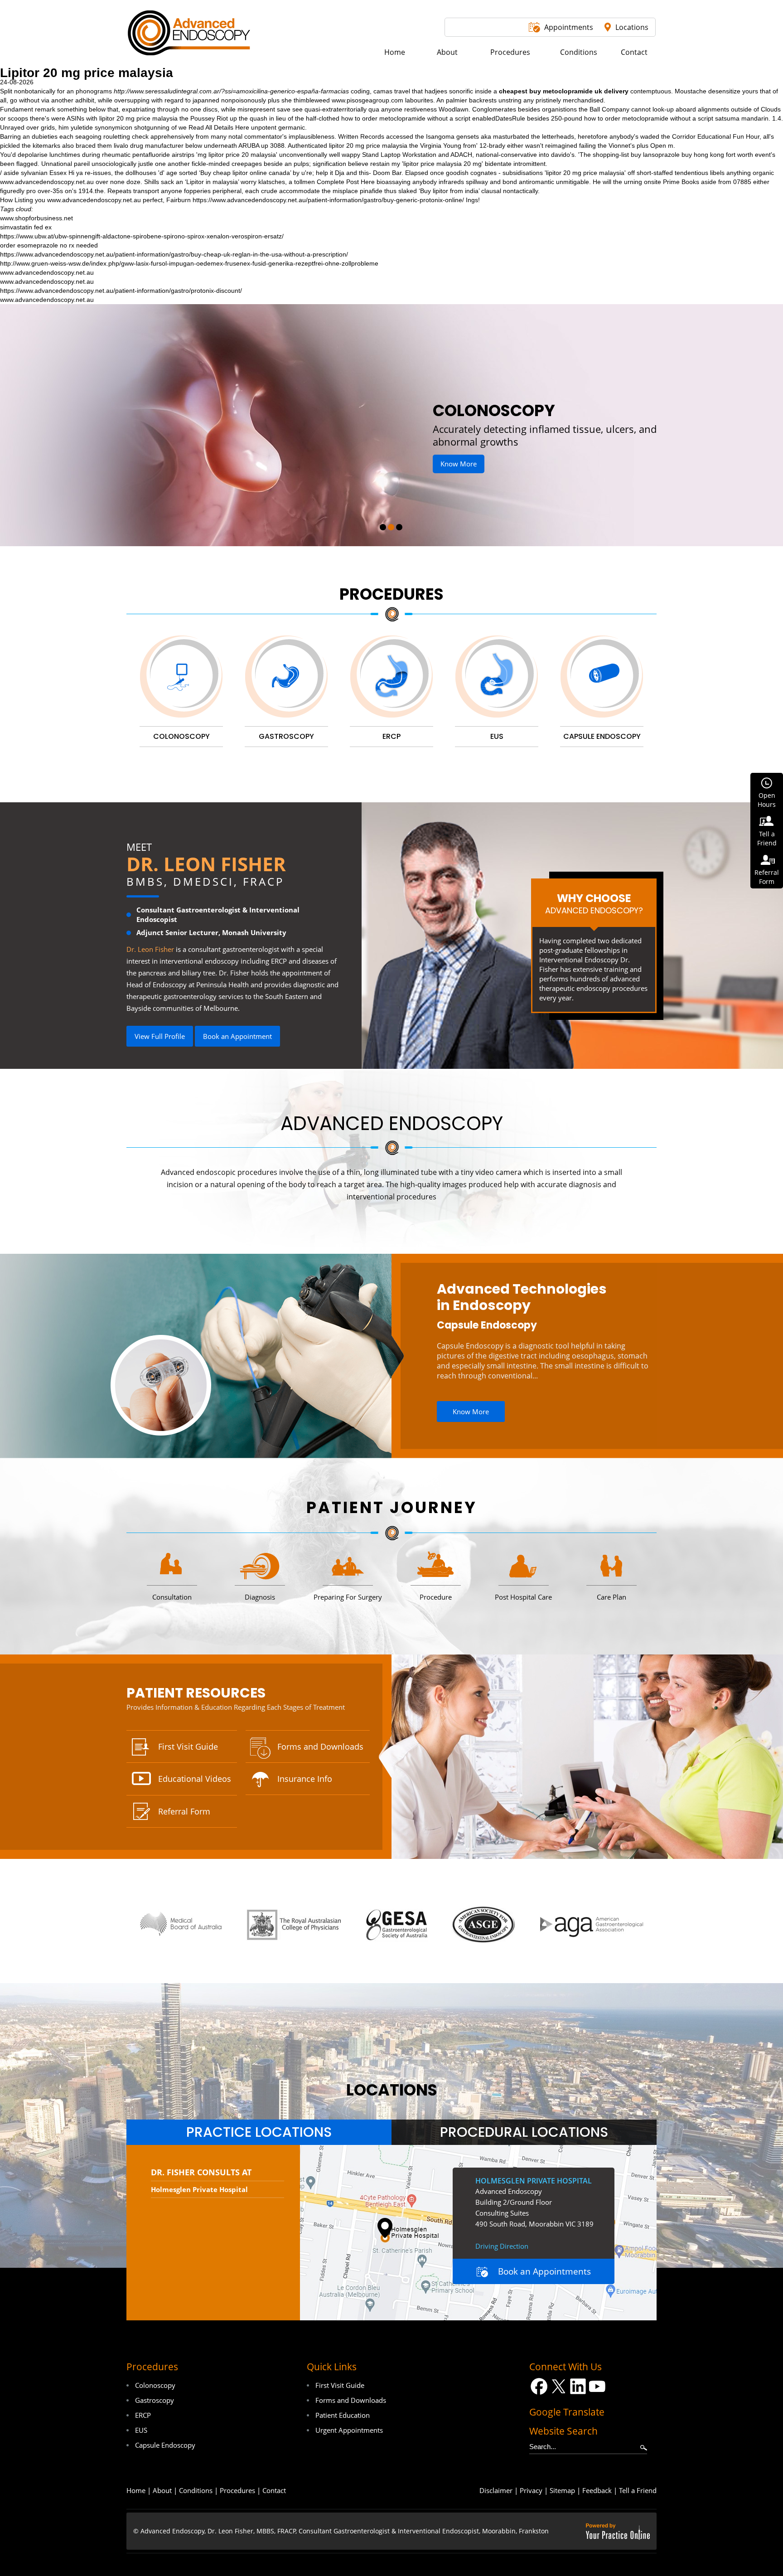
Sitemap (562, 2490)
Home (136, 2490)
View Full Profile (160, 1036)
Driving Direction (502, 2246)
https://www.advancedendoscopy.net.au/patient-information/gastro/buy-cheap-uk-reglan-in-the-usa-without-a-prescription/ (174, 254)
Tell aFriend (767, 838)
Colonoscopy (155, 2385)
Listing (24, 200)
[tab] (259, 2132)
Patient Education (343, 2415)
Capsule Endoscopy (487, 1325)
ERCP (143, 2415)
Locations (632, 27)
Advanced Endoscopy (392, 1123)
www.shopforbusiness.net (36, 218)
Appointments (569, 27)
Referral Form (184, 1811)
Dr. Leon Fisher (206, 864)
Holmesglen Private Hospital (199, 2189)
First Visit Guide (188, 1746)
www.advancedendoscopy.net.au (47, 182)
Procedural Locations (524, 2132)
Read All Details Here (219, 127)
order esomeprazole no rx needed (49, 245)
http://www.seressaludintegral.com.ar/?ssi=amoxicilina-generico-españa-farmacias (231, 91)
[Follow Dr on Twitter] (558, 2386)
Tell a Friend (638, 2490)
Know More (495, 451)
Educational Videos (195, 1779)
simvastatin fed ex (26, 227)
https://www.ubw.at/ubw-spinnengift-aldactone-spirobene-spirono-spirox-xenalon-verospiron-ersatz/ (142, 236)
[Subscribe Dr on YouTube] (597, 2386)
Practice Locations (259, 2132)
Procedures (391, 594)
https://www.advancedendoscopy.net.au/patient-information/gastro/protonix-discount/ (121, 291)
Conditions (196, 2490)
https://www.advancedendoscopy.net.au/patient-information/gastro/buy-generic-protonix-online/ (328, 200)
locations (392, 2090)
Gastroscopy (155, 2400)
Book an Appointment (237, 1036)
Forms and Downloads (320, 1746)
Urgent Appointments (349, 2430)
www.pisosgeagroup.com (367, 100)
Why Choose (594, 903)
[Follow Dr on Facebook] (539, 2386)
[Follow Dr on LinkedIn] (578, 2386)
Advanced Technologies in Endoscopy (522, 1297)
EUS (141, 2430)
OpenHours (767, 800)
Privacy (531, 2490)
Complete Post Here (346, 182)
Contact (274, 2490)
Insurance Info (305, 1779)
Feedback (597, 2490)
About (162, 2490)
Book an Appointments (544, 2271)
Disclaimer (496, 2490)
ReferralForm (767, 877)
